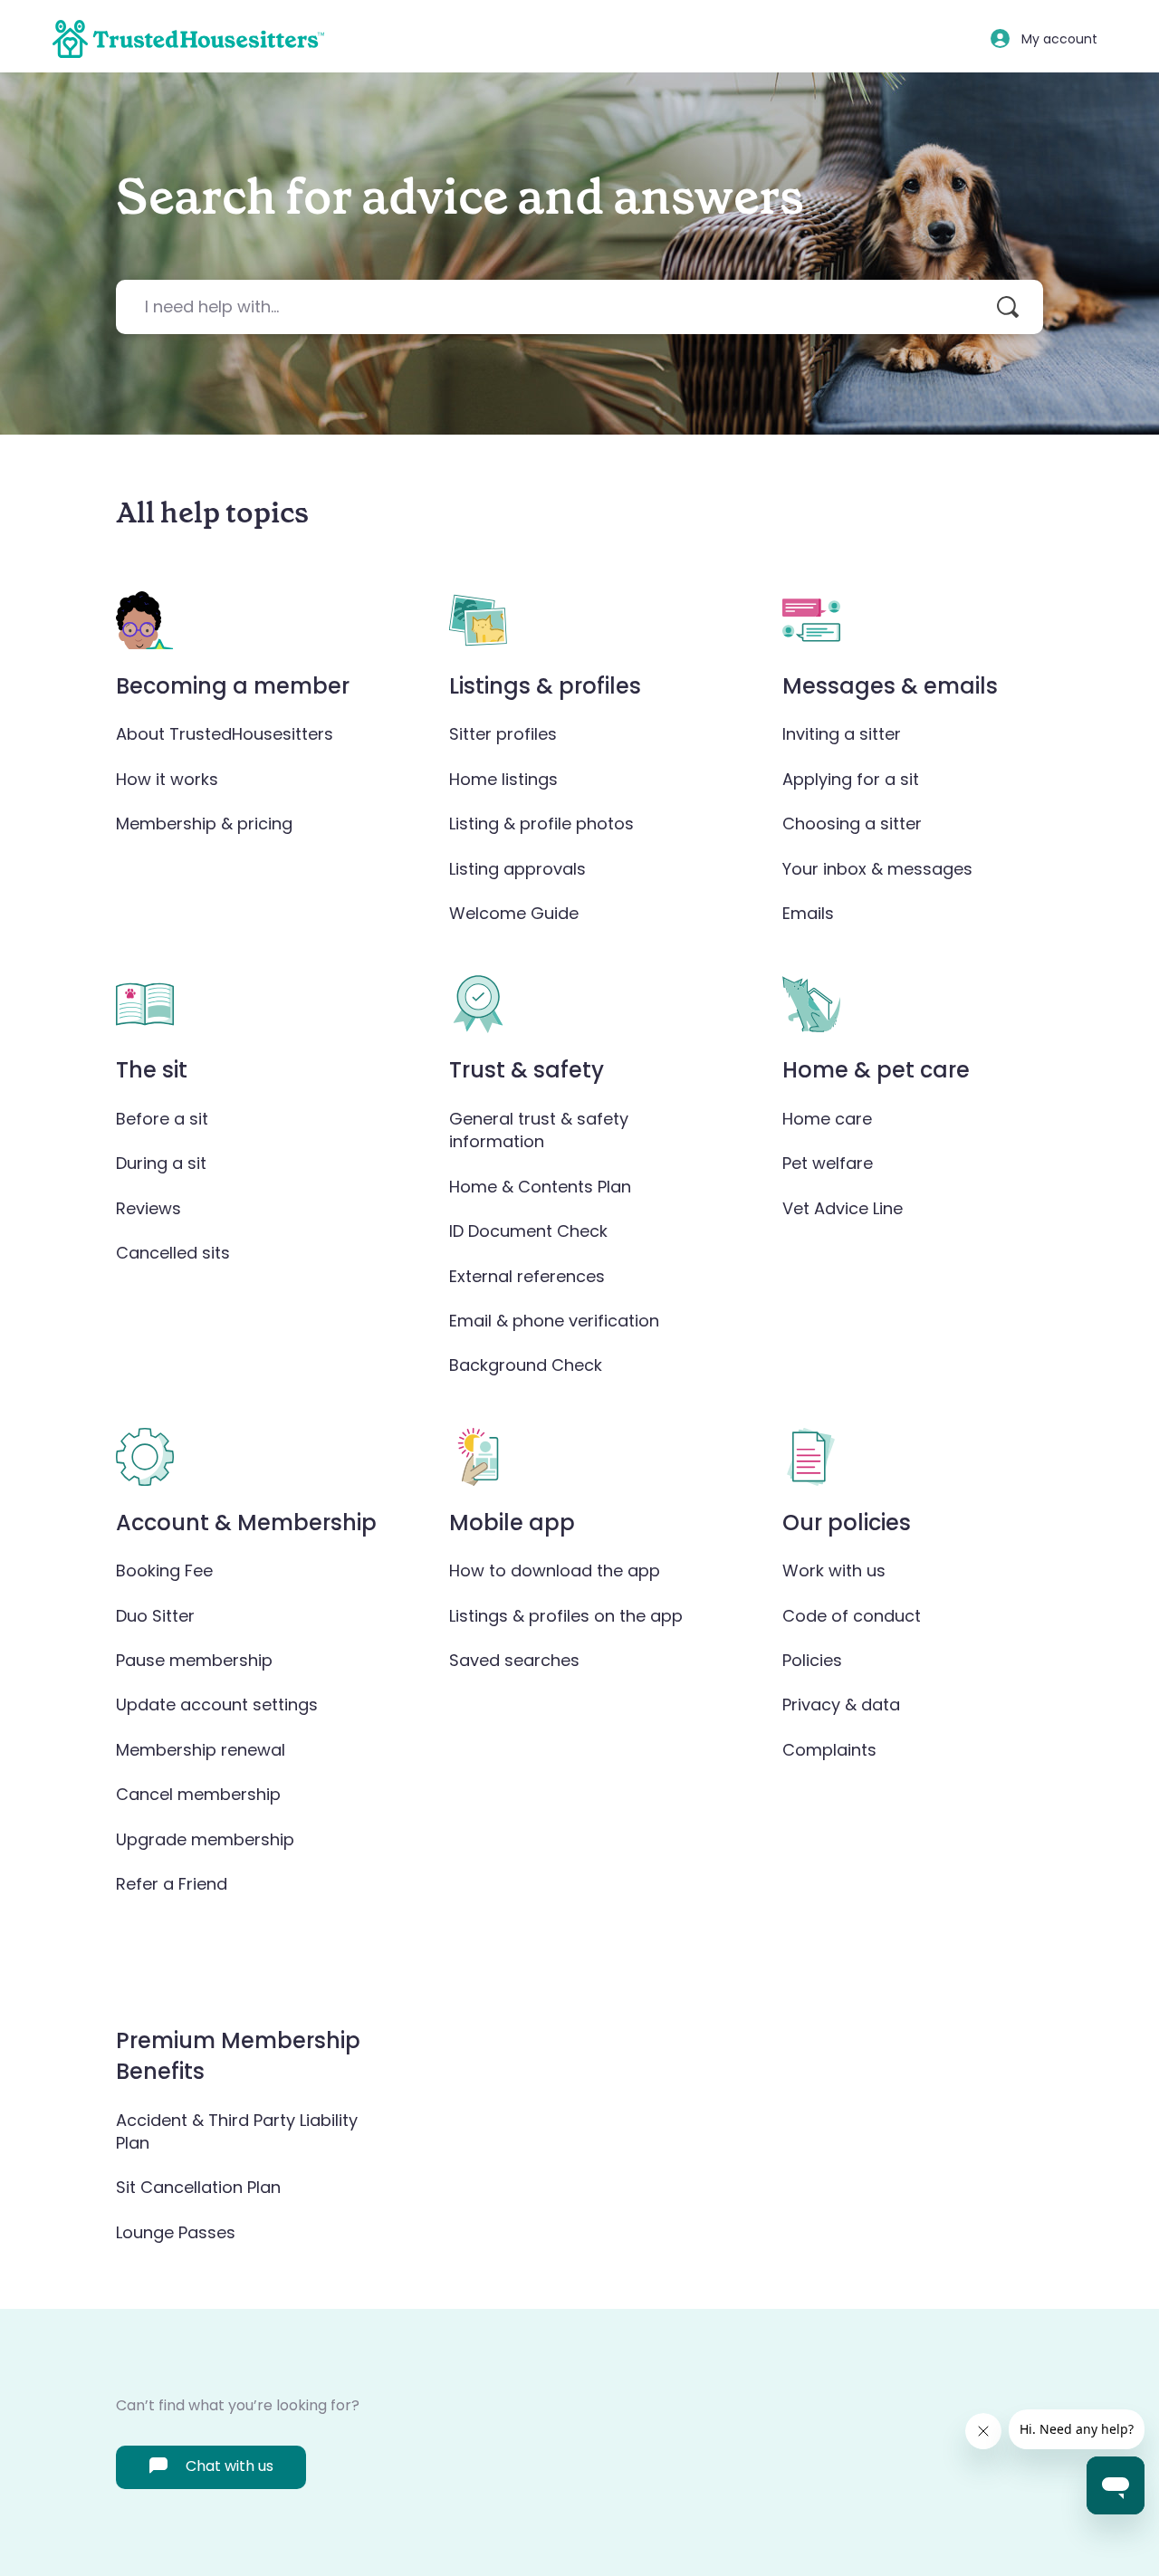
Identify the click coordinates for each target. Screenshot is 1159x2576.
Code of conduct (852, 1616)
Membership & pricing (204, 824)
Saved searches (514, 1660)
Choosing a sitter (852, 824)
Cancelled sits (173, 1253)
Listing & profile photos (541, 824)
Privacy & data (841, 1705)
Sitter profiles (503, 734)
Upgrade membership (205, 1839)
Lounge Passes (176, 2232)
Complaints (829, 1750)
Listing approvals (517, 869)
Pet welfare (828, 1163)
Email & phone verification (554, 1321)
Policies (812, 1660)
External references (527, 1276)
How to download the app (555, 1570)
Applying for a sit (851, 779)
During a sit (161, 1163)
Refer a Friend (172, 1884)
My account (1059, 39)
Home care (827, 1119)
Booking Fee (164, 1570)
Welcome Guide (514, 913)
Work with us (834, 1570)
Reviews (148, 1208)
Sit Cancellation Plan (198, 2187)
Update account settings (217, 1705)
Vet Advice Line (843, 1208)
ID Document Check (528, 1231)
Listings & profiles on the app (566, 1616)
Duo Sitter (155, 1616)
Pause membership (194, 1660)
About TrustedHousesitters (225, 734)
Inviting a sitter (842, 734)
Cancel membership (198, 1794)
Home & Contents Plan (540, 1187)
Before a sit (162, 1119)
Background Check (526, 1365)
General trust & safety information (539, 1130)
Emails (808, 913)
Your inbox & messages (877, 869)
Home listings (503, 779)
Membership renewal (201, 1750)
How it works (167, 779)
